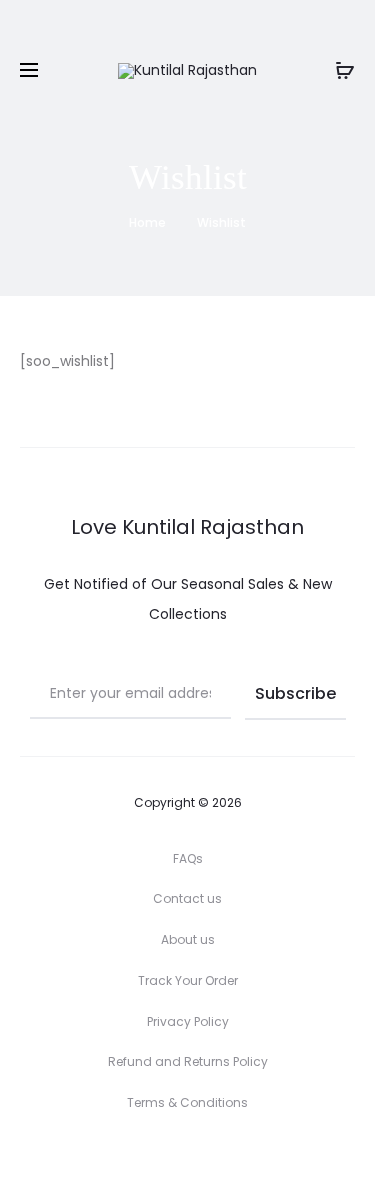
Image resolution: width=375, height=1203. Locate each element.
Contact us (187, 898)
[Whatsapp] (231, 1159)
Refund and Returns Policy (188, 1061)
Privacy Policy (188, 1021)
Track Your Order (188, 980)
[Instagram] (143, 1159)
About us (188, 939)
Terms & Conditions (187, 1102)
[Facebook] (187, 1159)
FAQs (188, 858)
